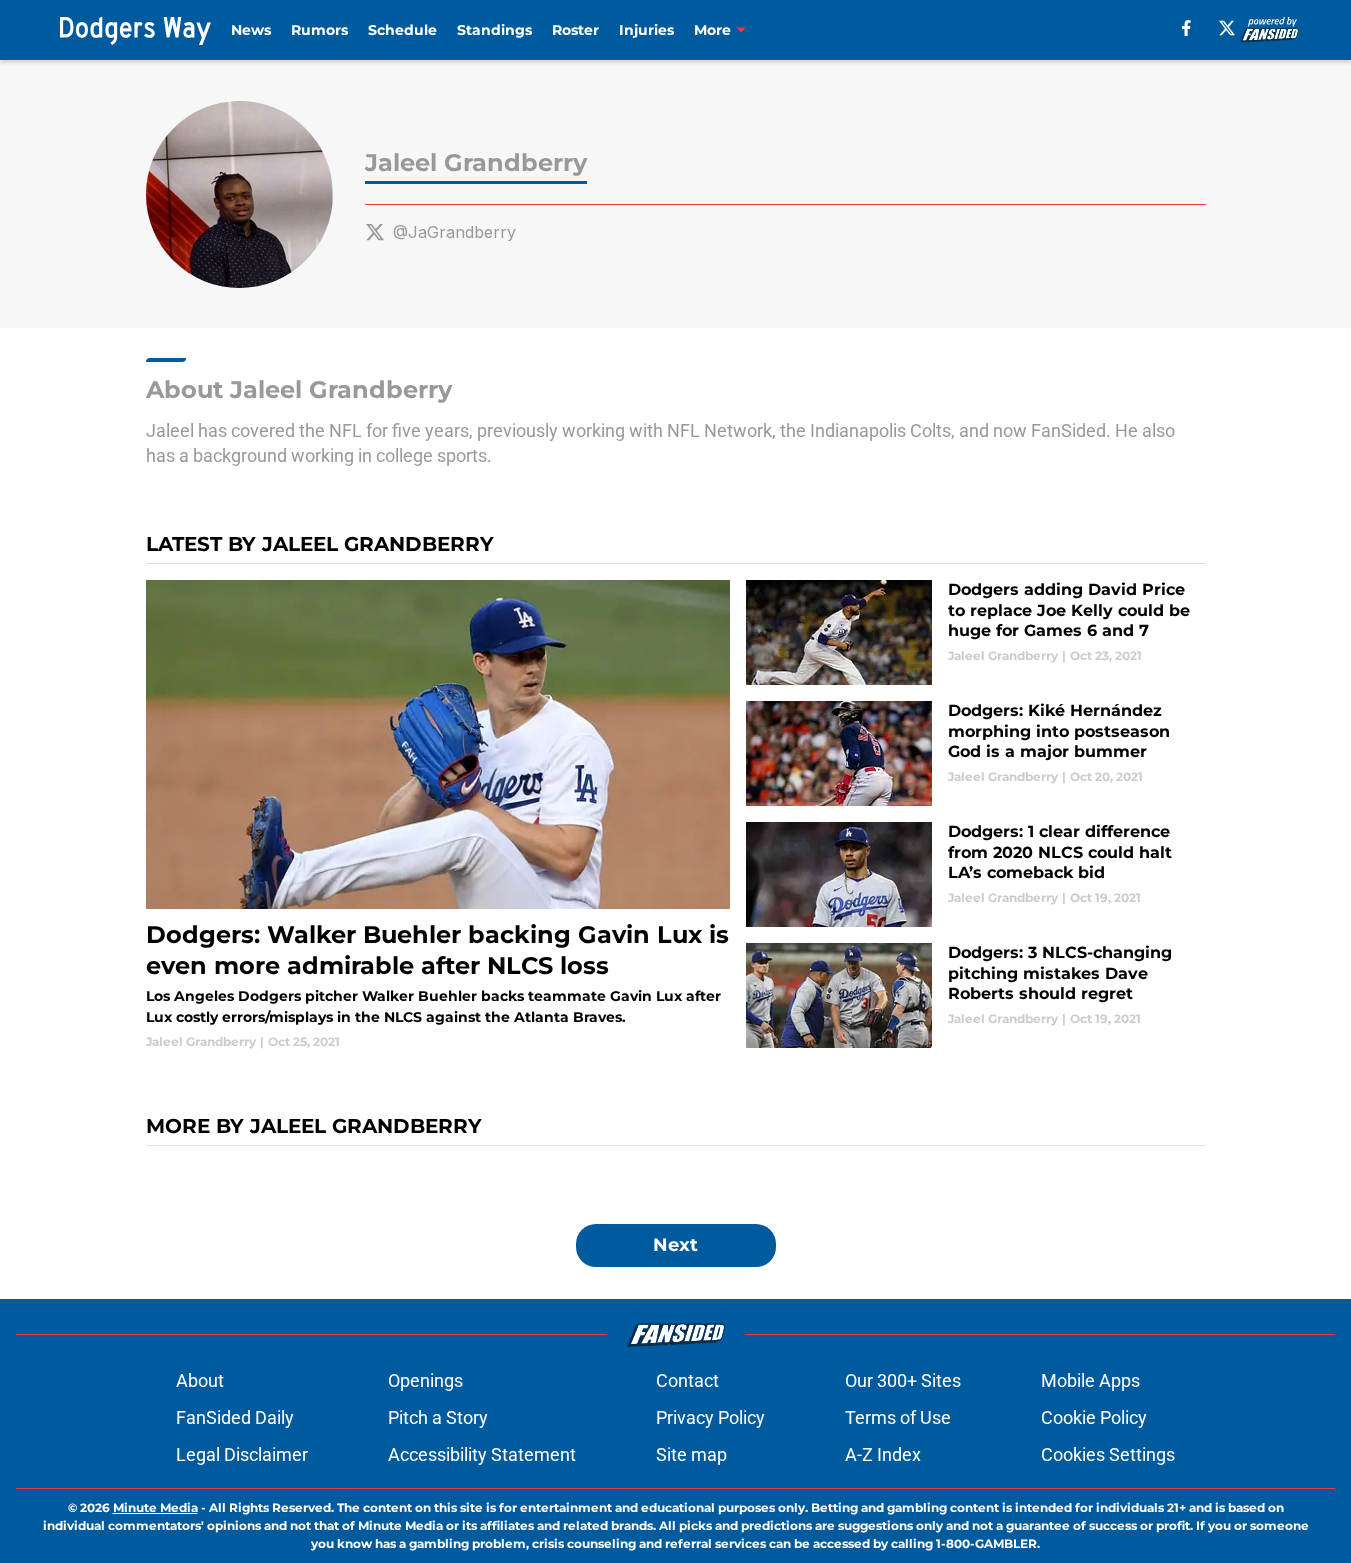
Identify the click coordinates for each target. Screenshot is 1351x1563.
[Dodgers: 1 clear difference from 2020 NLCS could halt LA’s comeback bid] (975, 874)
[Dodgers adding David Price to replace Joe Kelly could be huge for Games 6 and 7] (975, 632)
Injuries (646, 30)
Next (675, 1245)
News (251, 30)
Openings (425, 1380)
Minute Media (155, 1507)
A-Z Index (883, 1454)
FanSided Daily (235, 1417)
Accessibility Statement (482, 1454)
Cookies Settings (1108, 1454)
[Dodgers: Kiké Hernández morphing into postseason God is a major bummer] (975, 753)
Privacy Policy (710, 1417)
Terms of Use (898, 1417)
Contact (687, 1380)
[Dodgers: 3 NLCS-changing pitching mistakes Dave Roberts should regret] (975, 995)
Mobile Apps (1090, 1380)
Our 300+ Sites (903, 1380)
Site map (691, 1454)
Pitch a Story (438, 1417)
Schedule (402, 30)
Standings (494, 30)
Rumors (319, 30)
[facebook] (1186, 28)
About (200, 1380)
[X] (1227, 28)
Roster (575, 30)
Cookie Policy (1094, 1417)
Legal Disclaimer (242, 1454)
